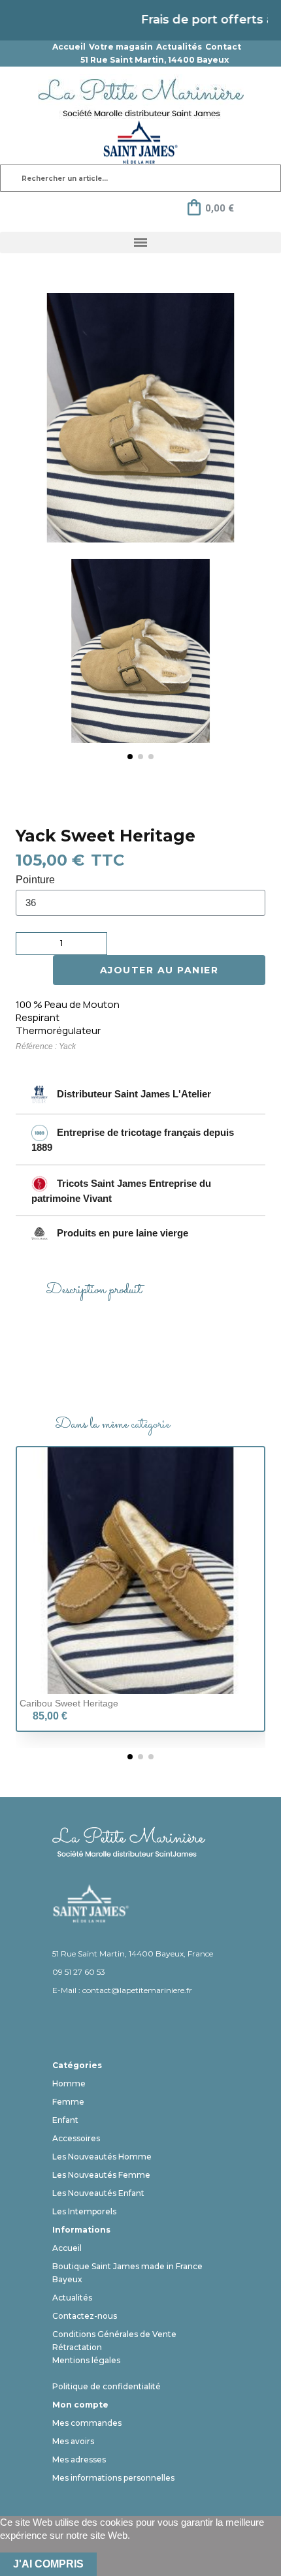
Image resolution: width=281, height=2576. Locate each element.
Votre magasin (121, 47)
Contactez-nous (85, 2316)
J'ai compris (48, 2564)
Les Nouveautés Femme (101, 2175)
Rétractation (77, 2347)
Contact (223, 47)
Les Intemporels (84, 2211)
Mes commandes (87, 2423)
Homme (69, 2083)
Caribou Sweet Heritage (69, 1703)
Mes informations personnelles (113, 2478)
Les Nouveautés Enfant (98, 2193)
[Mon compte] (71, 208)
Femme (68, 2102)
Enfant (65, 2120)
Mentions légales (86, 2360)
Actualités (179, 47)
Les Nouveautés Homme (102, 2157)
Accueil (69, 47)
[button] (59, 661)
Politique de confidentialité (107, 2386)
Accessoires (76, 2138)
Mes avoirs (73, 2441)
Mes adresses (79, 2459)
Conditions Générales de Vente (114, 2334)
